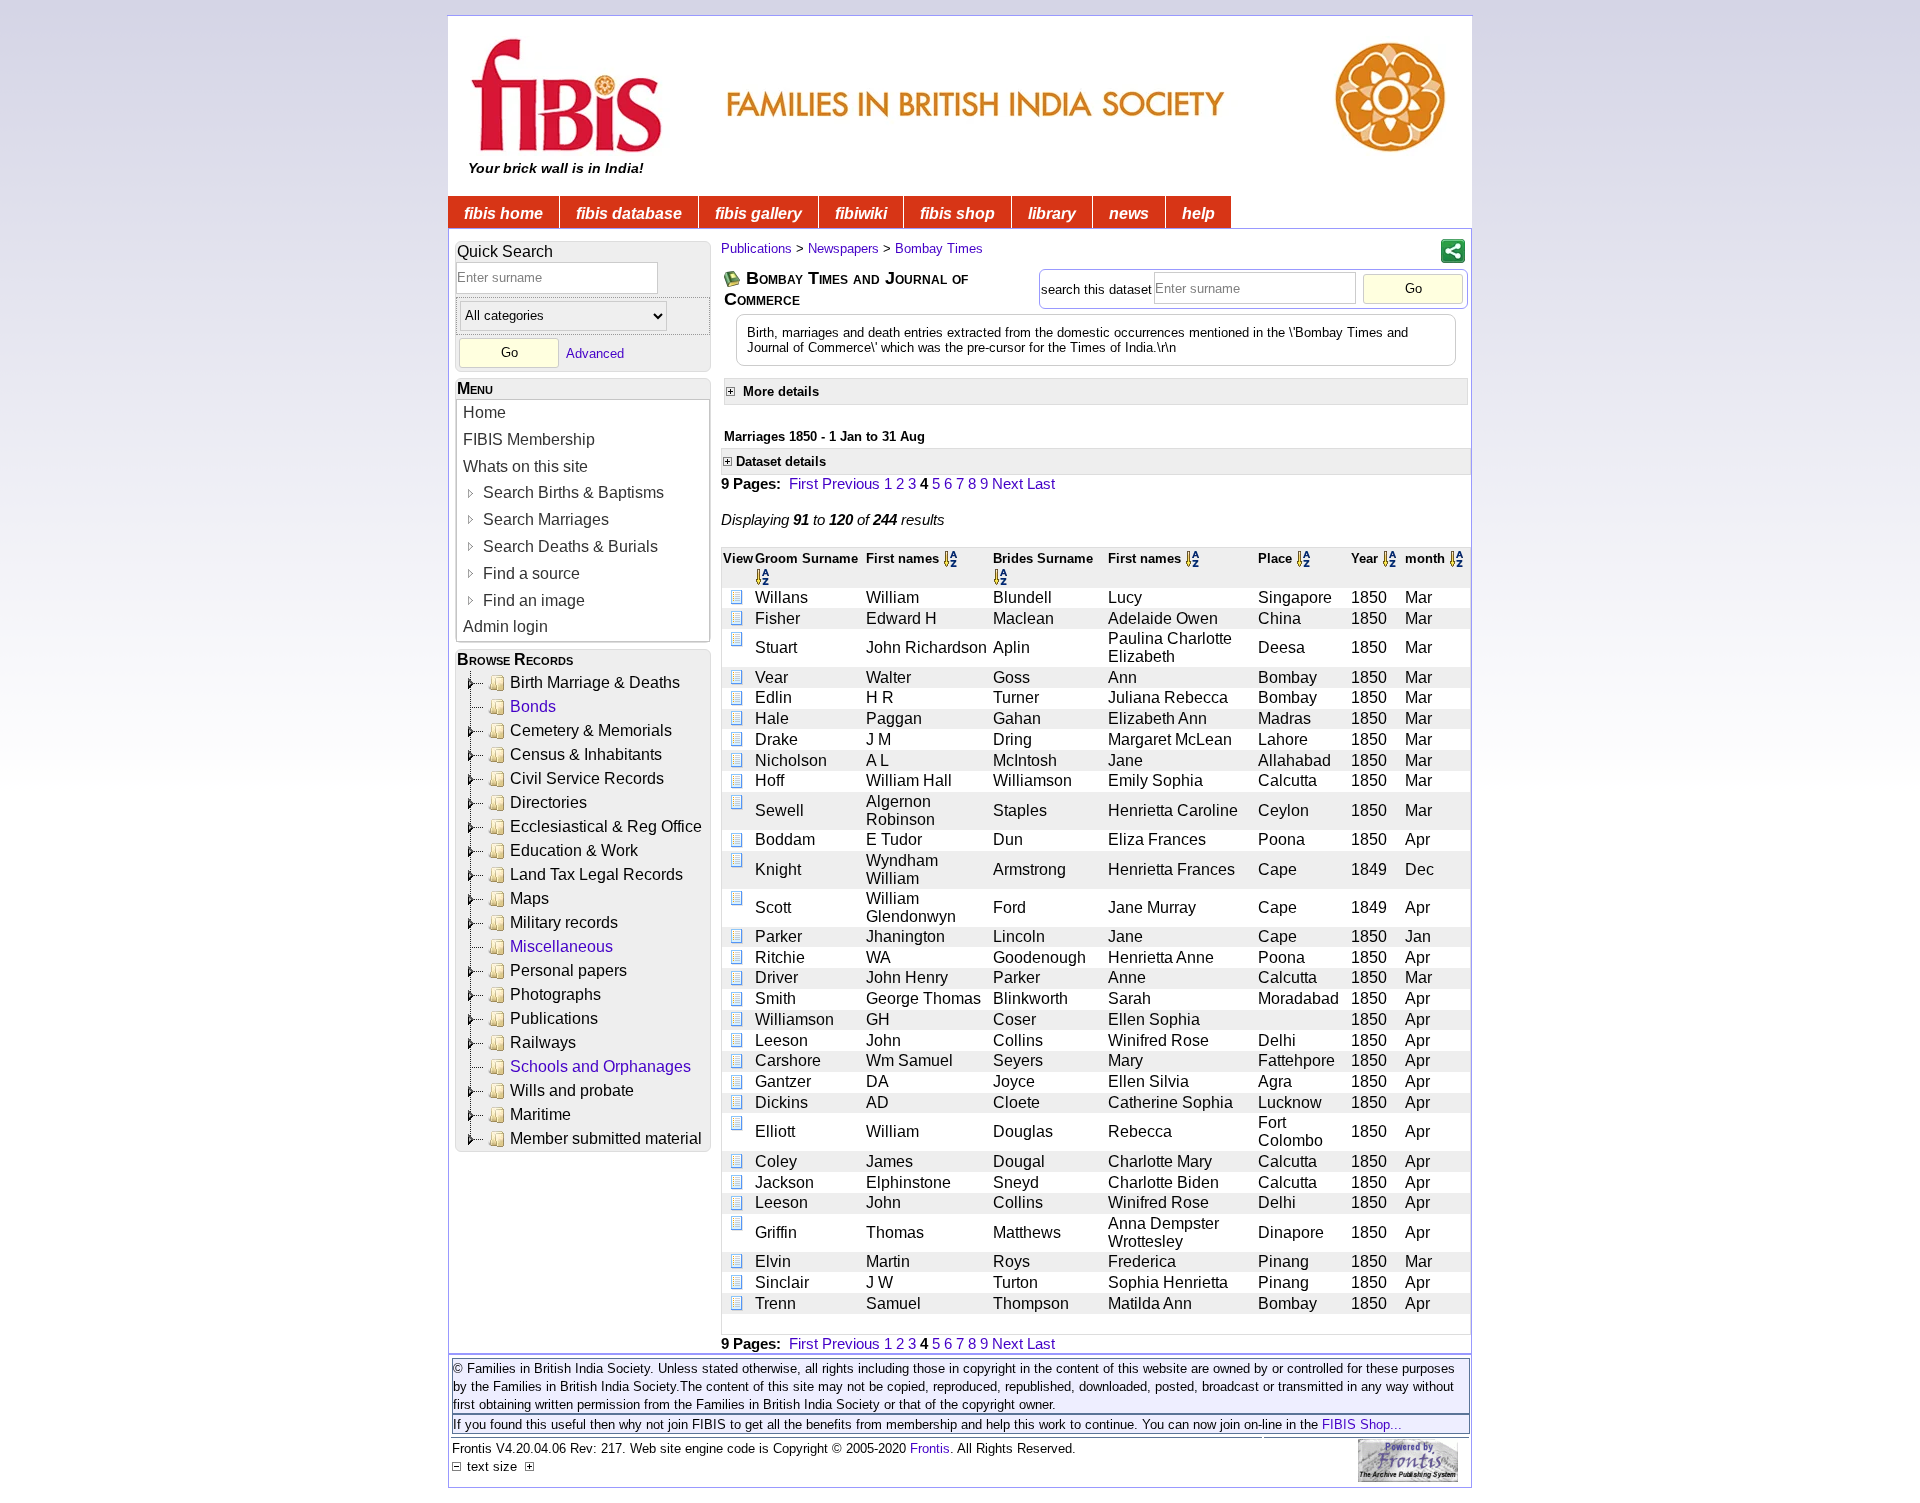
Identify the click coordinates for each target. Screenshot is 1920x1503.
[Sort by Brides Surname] (1002, 576)
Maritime (540, 1114)
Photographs (555, 994)
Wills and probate (572, 1090)
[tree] (584, 911)
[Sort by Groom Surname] (764, 576)
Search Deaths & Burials (568, 546)
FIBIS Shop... (1362, 1424)
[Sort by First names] (952, 558)
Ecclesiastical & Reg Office (606, 826)
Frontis (930, 1448)
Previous (851, 483)
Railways (543, 1042)
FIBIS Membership (529, 439)
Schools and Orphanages (600, 1066)
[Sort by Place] (1305, 558)
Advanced (595, 352)
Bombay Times (939, 248)
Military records (564, 922)
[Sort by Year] (1391, 558)
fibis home (503, 213)
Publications (554, 1018)
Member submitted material (606, 1138)
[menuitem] (583, 413)
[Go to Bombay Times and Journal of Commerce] (733, 278)
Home (484, 412)
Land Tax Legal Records (596, 874)
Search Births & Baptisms (571, 492)
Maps (529, 898)
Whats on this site (525, 466)
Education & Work (574, 850)
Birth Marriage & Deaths (595, 682)
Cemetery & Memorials (591, 730)
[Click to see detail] (738, 597)
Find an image (532, 600)
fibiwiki (861, 213)
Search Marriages (544, 519)
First (803, 483)
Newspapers (843, 248)
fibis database (629, 213)
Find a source (529, 573)
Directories (548, 802)
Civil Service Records (587, 778)
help (1198, 213)
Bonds (533, 706)
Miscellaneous (561, 946)
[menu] (583, 520)
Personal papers (568, 970)
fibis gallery (758, 213)
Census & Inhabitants (586, 754)
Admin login (505, 626)
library (1052, 213)
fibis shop (957, 213)
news (1129, 213)
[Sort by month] (1458, 558)
